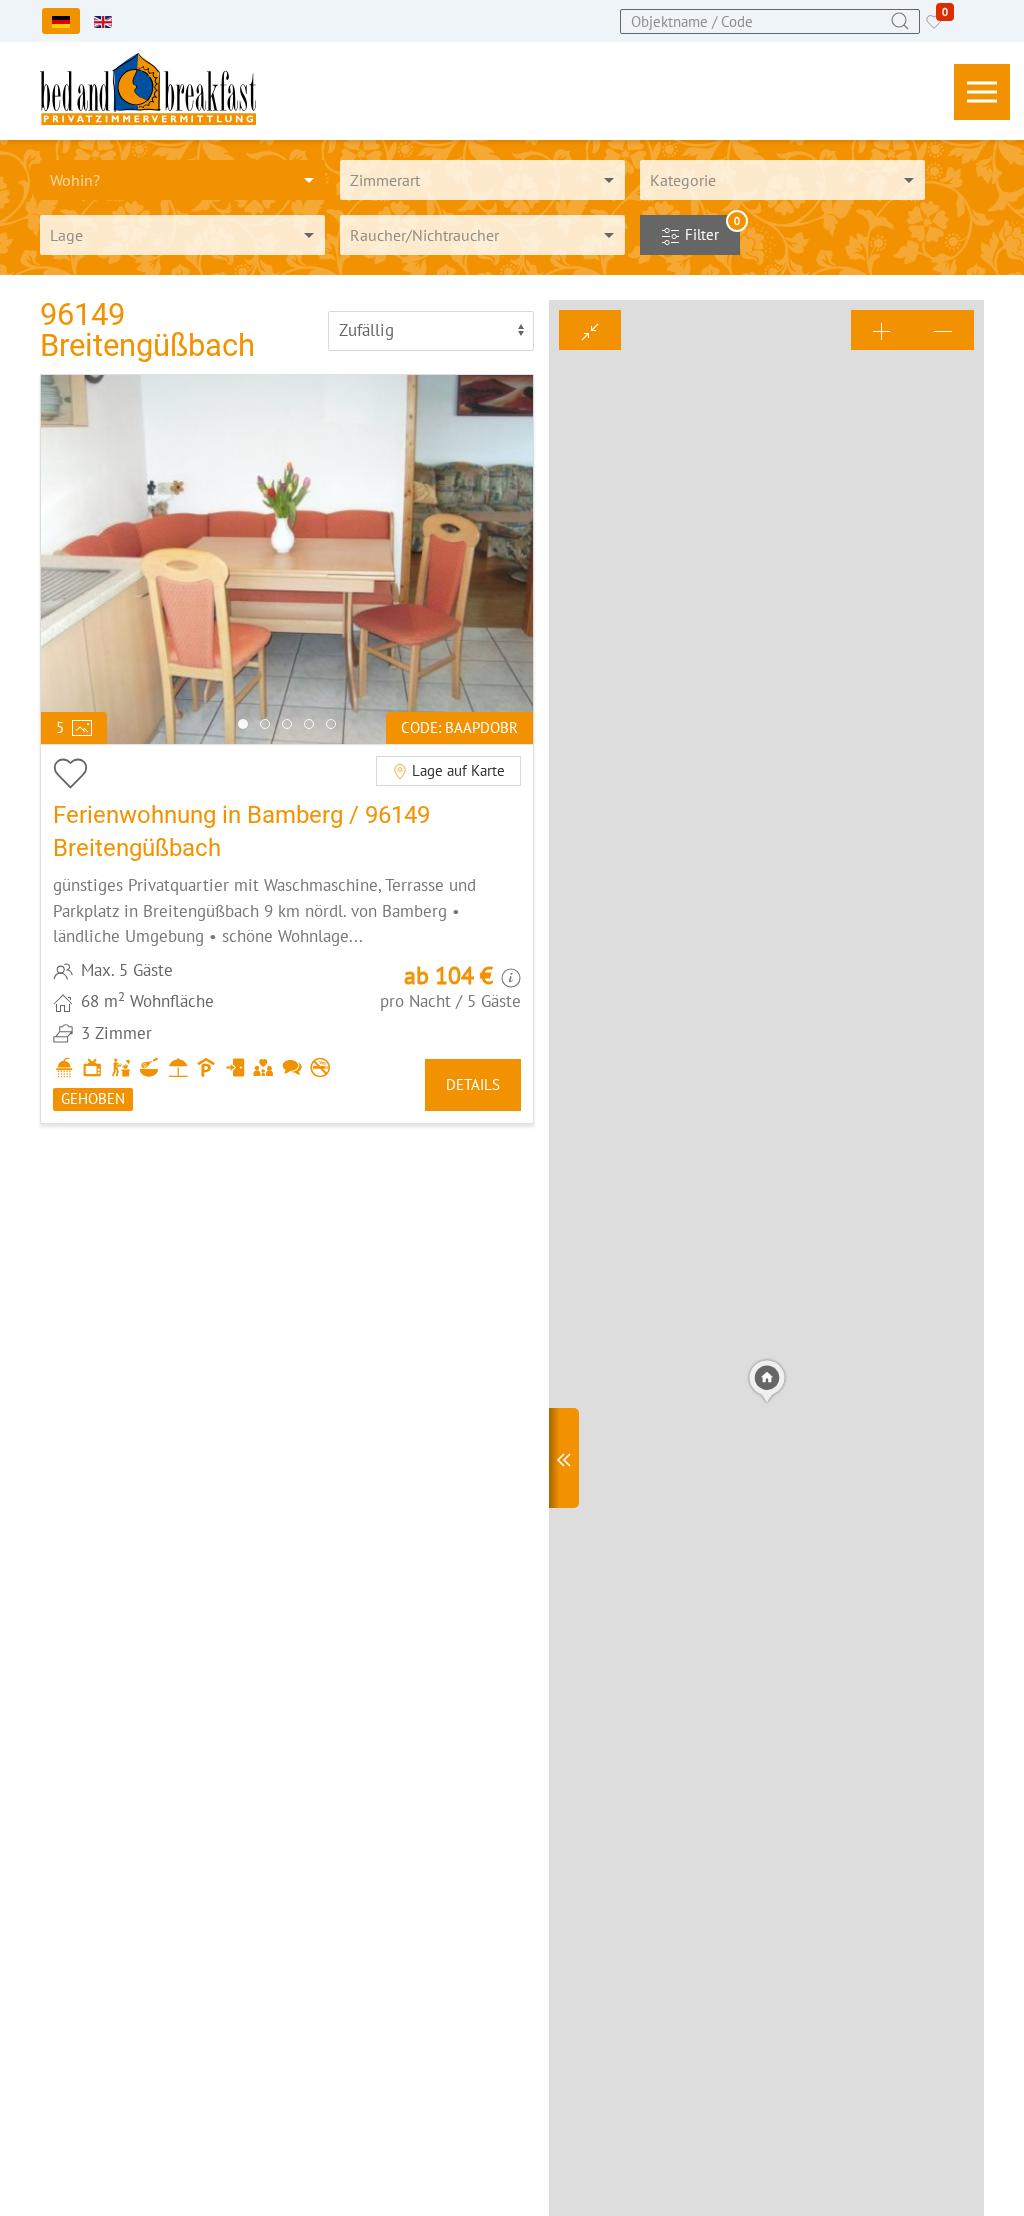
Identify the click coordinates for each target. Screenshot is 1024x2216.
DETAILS (473, 1084)
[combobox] (770, 21)
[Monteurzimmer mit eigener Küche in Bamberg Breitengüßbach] (287, 933)
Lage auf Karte (456, 770)
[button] (982, 92)
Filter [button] (710, 229)
